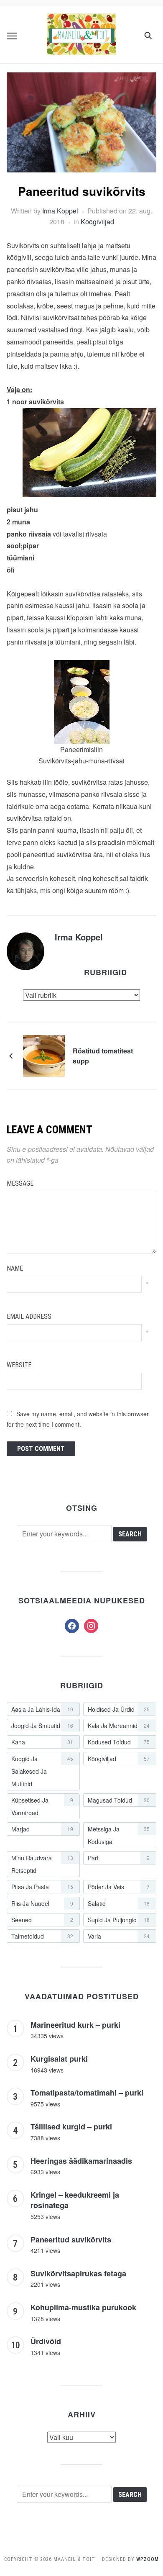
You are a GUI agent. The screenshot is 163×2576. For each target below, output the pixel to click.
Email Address (29, 1316)
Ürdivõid (46, 2341)
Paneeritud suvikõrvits (71, 2240)
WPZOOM (148, 2559)
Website (19, 1365)
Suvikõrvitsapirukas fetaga (78, 2273)
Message (20, 1183)
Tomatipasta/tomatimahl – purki (87, 2093)
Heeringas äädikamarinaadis (81, 2161)
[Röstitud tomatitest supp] (44, 1055)
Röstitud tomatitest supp (103, 1056)
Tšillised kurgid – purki (71, 2127)
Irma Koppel (60, 211)
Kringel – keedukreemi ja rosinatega (75, 2200)
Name (15, 1268)
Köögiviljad (97, 222)
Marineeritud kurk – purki (75, 2025)
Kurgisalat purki (59, 2059)
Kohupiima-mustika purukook (83, 2307)
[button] (12, 36)
